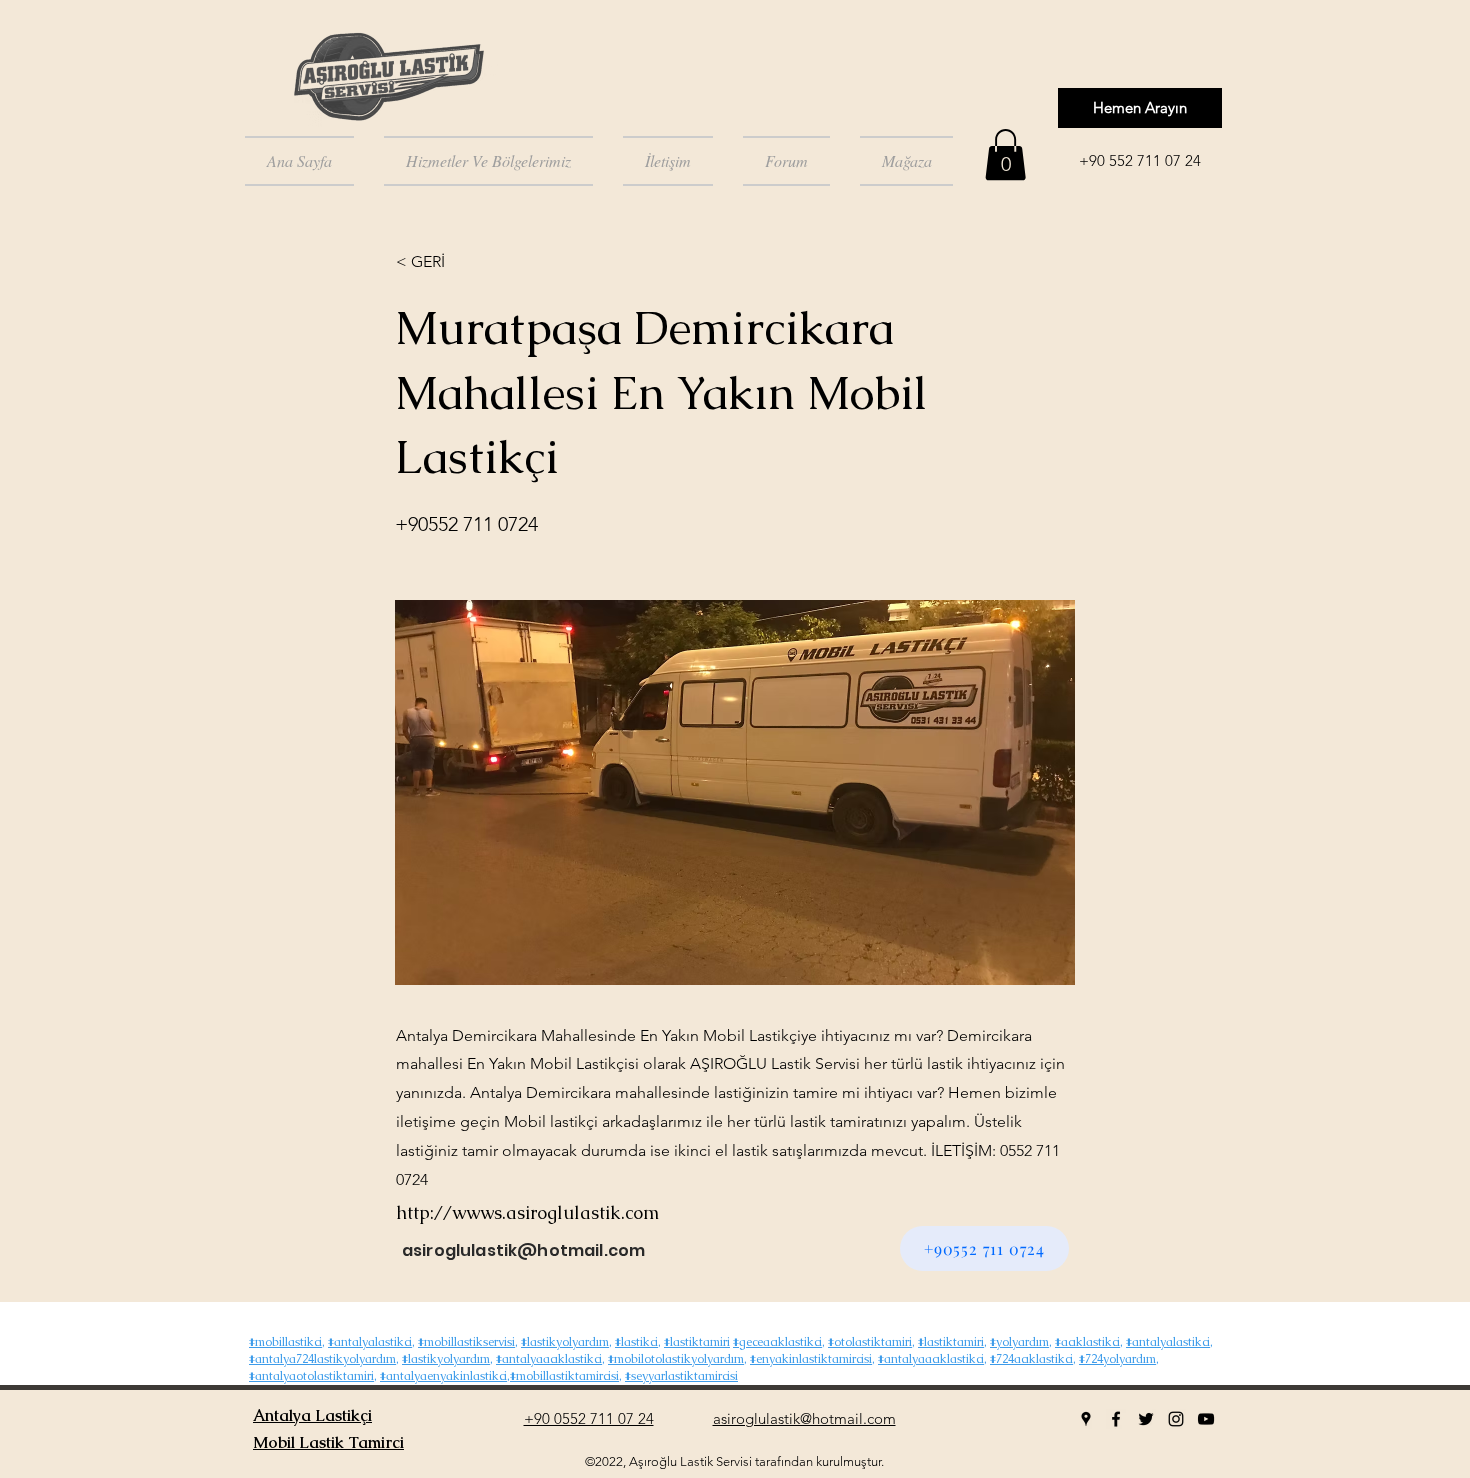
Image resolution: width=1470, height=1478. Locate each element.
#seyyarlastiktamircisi (681, 1376)
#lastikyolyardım (565, 1342)
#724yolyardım (1117, 1359)
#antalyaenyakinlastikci (443, 1376)
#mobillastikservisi (466, 1342)
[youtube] (1206, 1419)
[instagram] (1176, 1419)
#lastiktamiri (697, 1342)
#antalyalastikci (370, 1342)
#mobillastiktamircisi (564, 1376)
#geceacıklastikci (777, 1342)
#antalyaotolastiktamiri (311, 1376)
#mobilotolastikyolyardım (676, 1359)
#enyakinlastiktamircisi (811, 1359)
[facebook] (1116, 1419)
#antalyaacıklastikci (549, 1359)
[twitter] (1146, 1419)
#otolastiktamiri (870, 1342)
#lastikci (636, 1342)
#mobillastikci (285, 1342)
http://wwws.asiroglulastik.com (527, 1212)
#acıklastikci (1087, 1342)
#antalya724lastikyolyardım (322, 1359)
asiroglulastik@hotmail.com (523, 1250)
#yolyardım (1019, 1342)
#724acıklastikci (1031, 1359)
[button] (1005, 154)
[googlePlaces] (1086, 1419)
